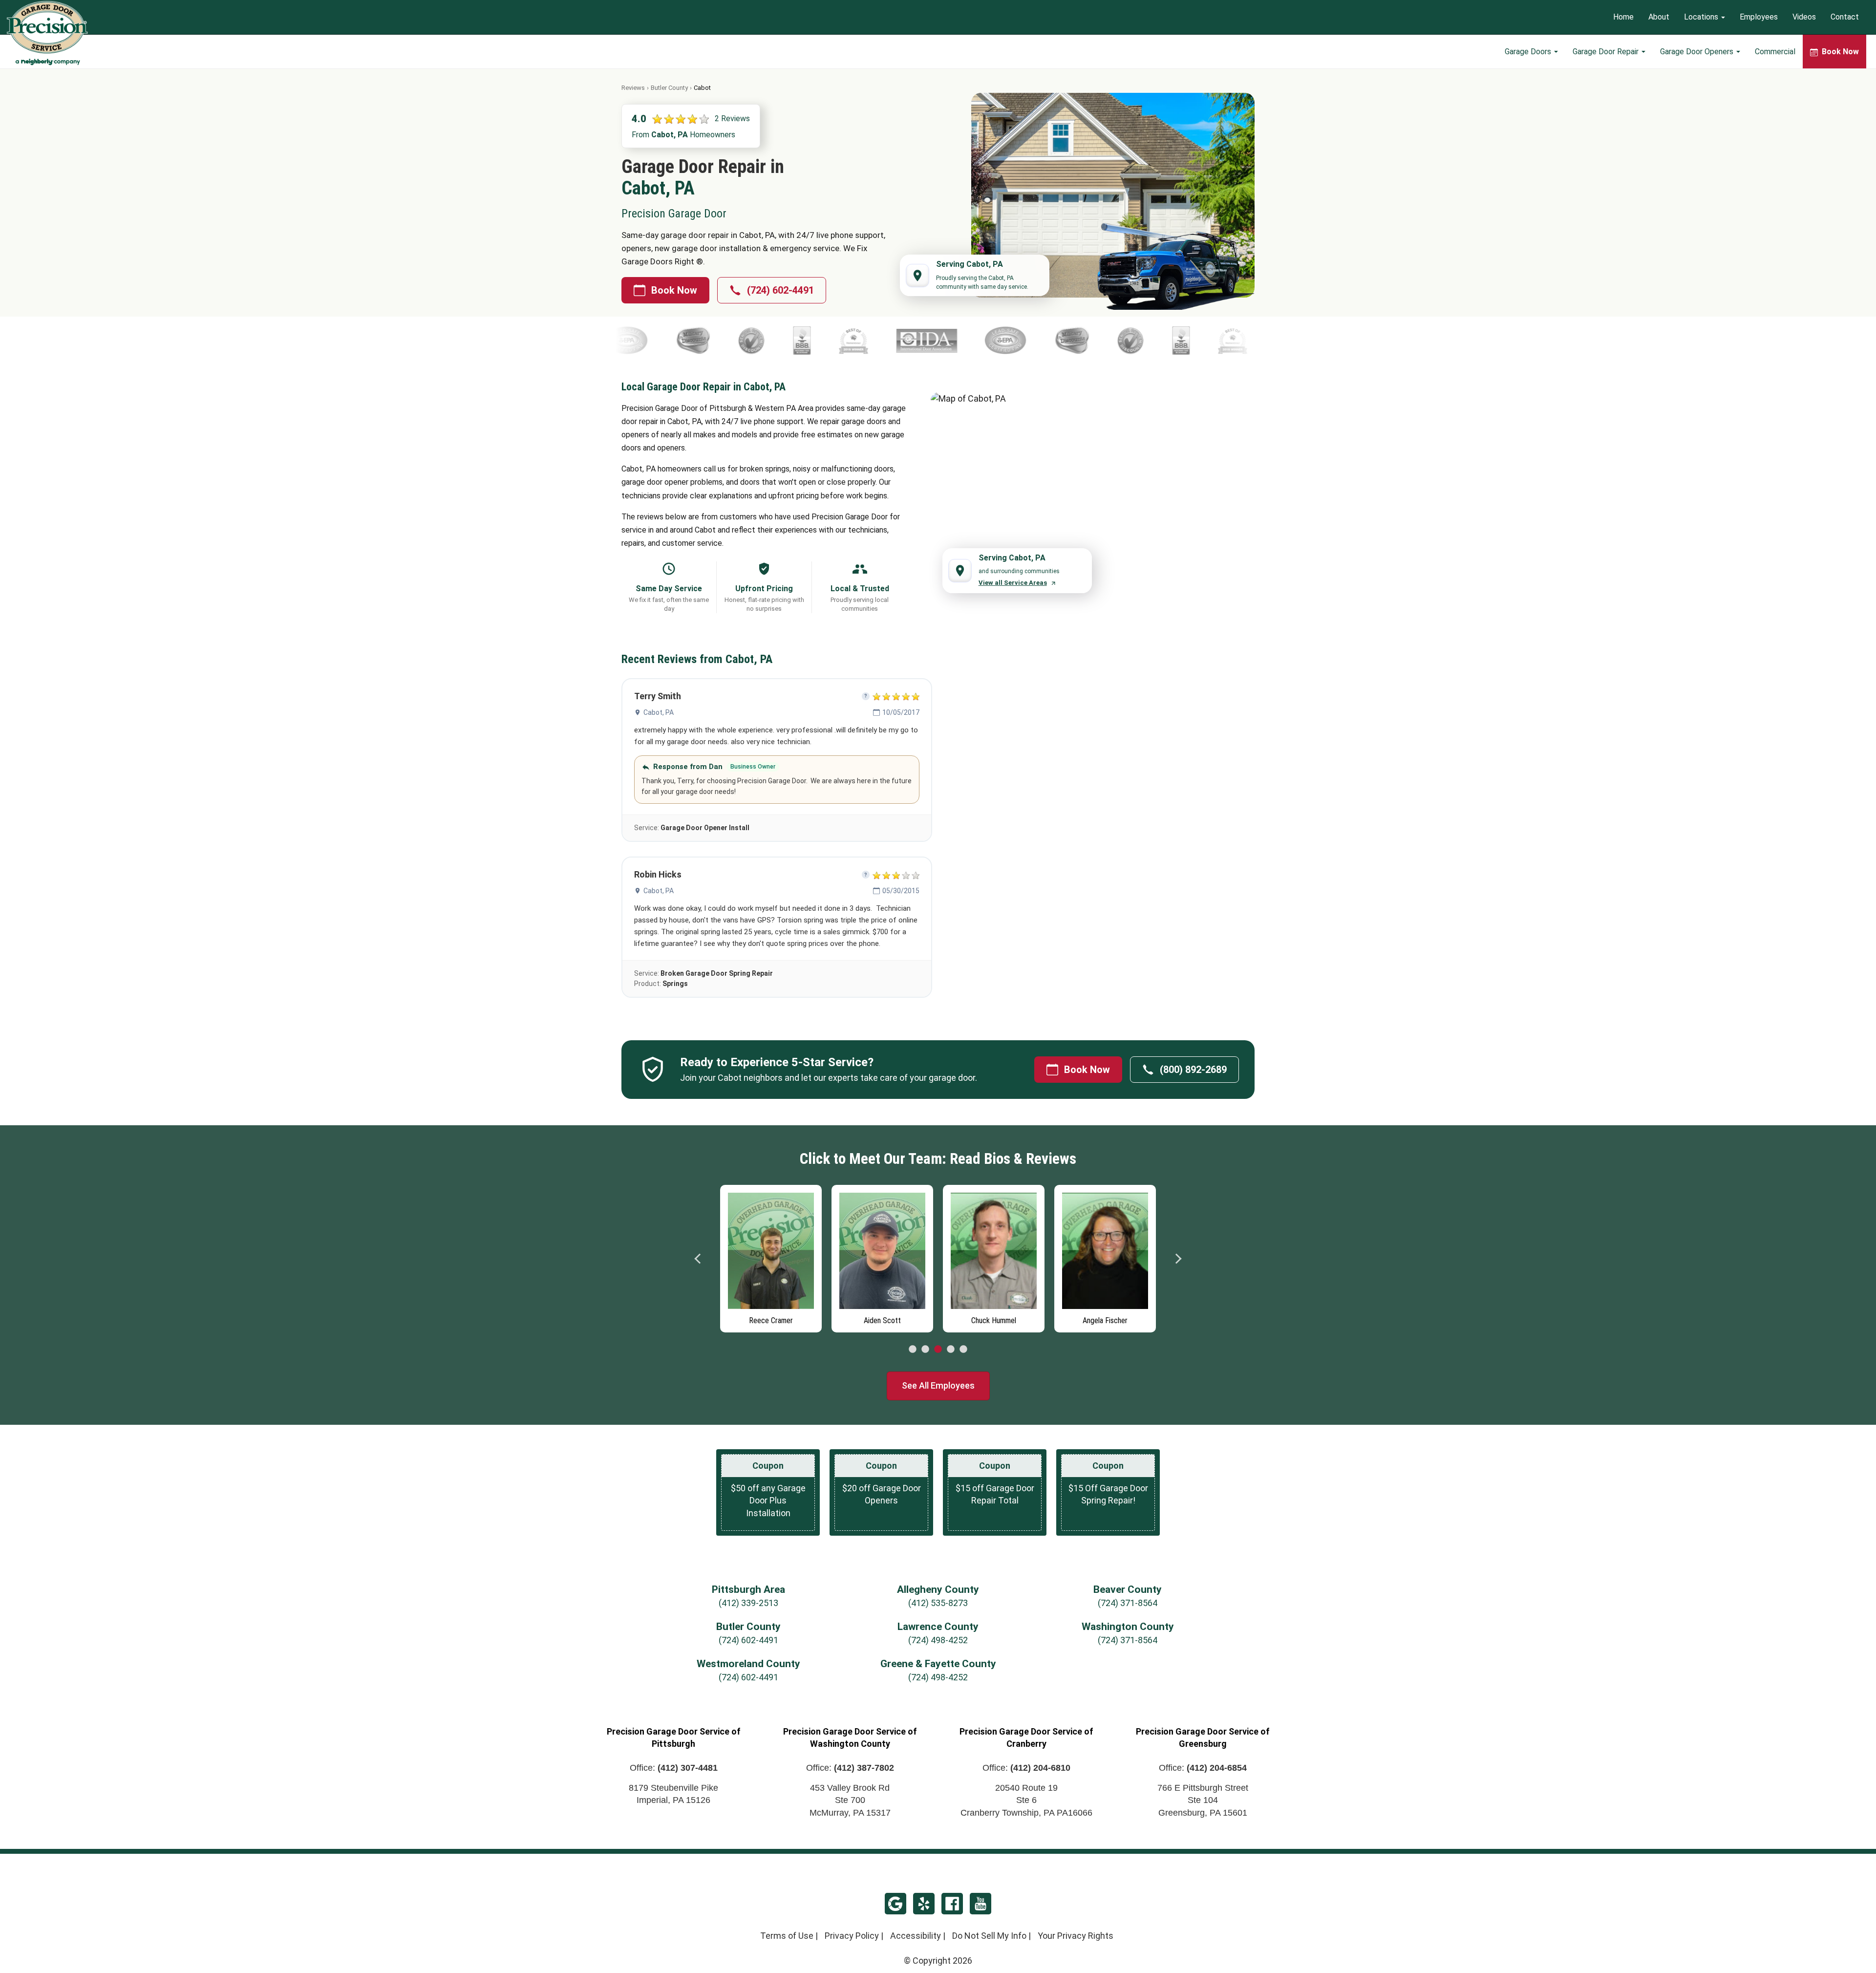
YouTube (981, 1904)
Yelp (924, 1904)
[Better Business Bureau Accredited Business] (651, 341)
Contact (1845, 17)
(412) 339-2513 (748, 1603)
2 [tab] (925, 1350)
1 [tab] (913, 1350)
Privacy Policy (852, 1936)
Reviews (633, 88)
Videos (1804, 17)
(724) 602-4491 (780, 290)
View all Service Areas (1013, 583)
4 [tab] (951, 1350)
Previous (698, 1259)
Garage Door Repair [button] (1607, 52)
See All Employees (938, 1385)
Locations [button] (1702, 17)
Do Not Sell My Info (989, 1936)
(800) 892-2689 (1193, 1070)
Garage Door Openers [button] (1698, 52)
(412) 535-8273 (938, 1603)
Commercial (1775, 52)
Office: (674, 1768)
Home (1623, 17)
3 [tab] (938, 1350)
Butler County (669, 88)
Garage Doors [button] (1529, 52)
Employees (1759, 17)
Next (1178, 1259)
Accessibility (916, 1936)
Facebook (952, 1904)
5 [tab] (963, 1350)
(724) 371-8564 (1128, 1603)
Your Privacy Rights (1076, 1936)
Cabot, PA (659, 712)
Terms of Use (787, 1936)
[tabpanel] (771, 1256)
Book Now (674, 290)
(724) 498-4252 (938, 1640)
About (1659, 17)
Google (895, 1904)
